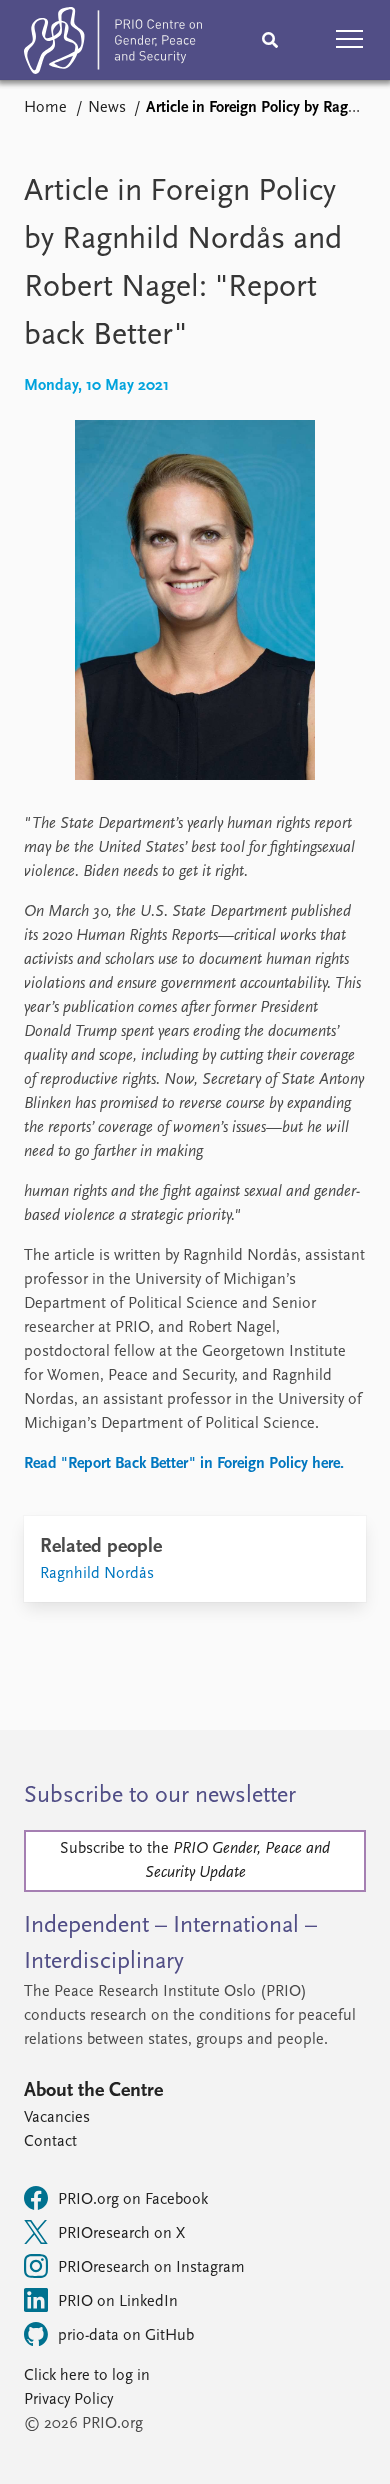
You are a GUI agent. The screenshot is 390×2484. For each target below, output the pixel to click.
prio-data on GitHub (126, 2336)
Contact (50, 2142)
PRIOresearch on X (121, 2234)
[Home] (113, 44)
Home (45, 108)
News (107, 108)
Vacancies (57, 2118)
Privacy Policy (68, 2400)
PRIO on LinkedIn (118, 2302)
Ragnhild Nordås (97, 1574)
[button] (350, 40)
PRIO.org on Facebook (133, 2200)
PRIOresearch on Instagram (151, 2268)
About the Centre (93, 2091)
